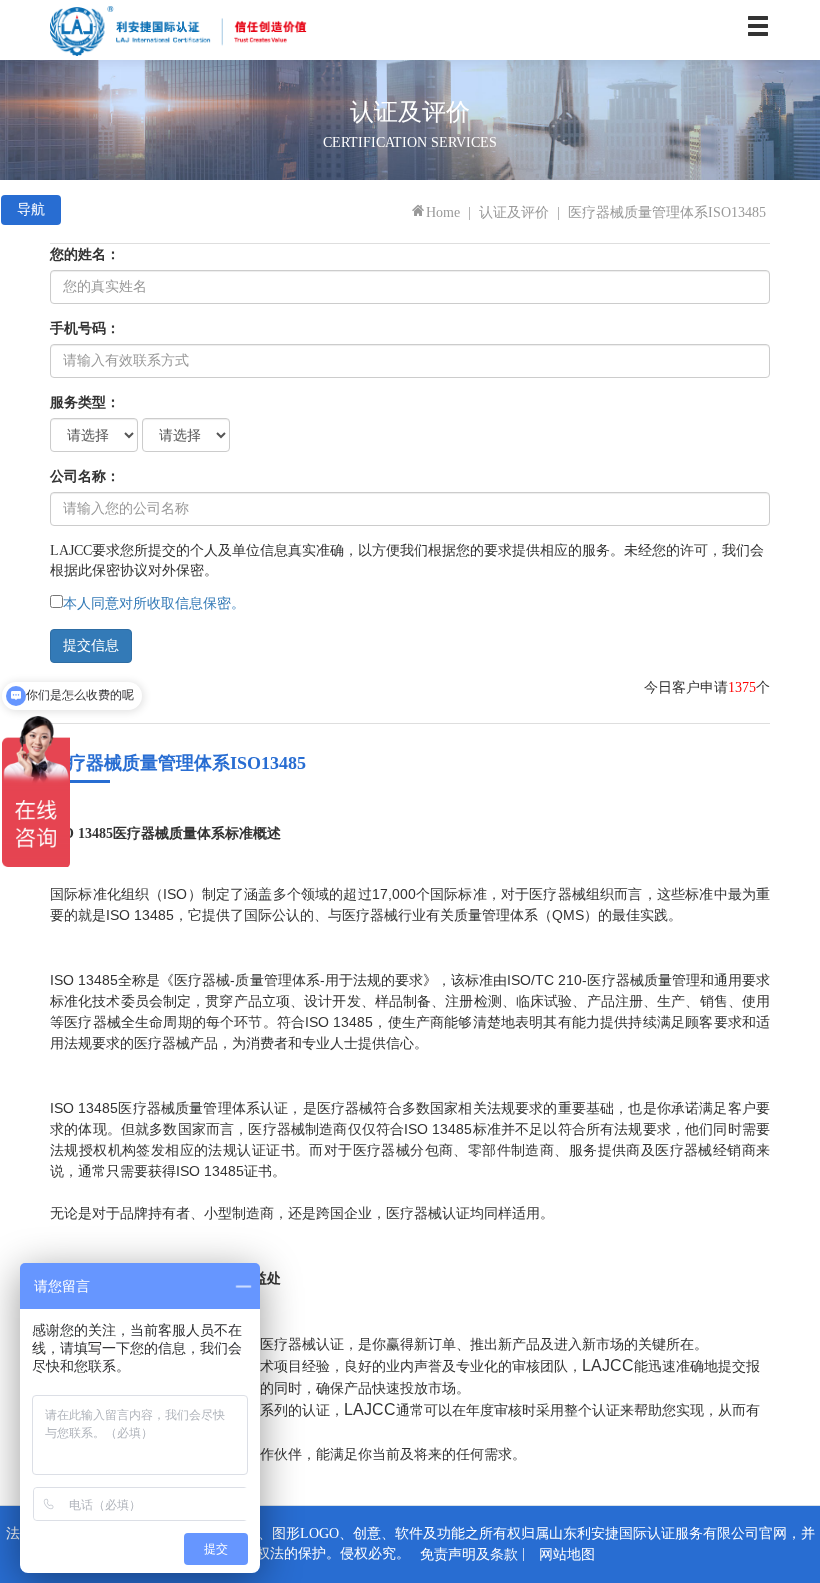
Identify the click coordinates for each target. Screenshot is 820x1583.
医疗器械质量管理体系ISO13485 (667, 212)
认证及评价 (514, 212)
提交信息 (91, 645)
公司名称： (85, 476)
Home (443, 212)
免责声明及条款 (469, 1554)
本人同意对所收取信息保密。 (154, 603)
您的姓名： (85, 254)
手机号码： (85, 328)
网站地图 (567, 1554)
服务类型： (85, 402)
